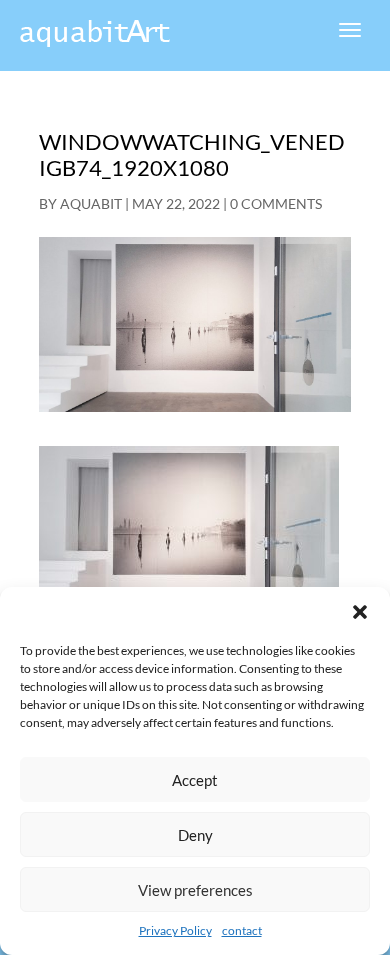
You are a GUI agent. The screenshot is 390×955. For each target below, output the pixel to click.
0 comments (276, 203)
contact (242, 930)
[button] (360, 612)
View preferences (195, 890)
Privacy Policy (175, 930)
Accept (195, 780)
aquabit (91, 203)
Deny (195, 835)
